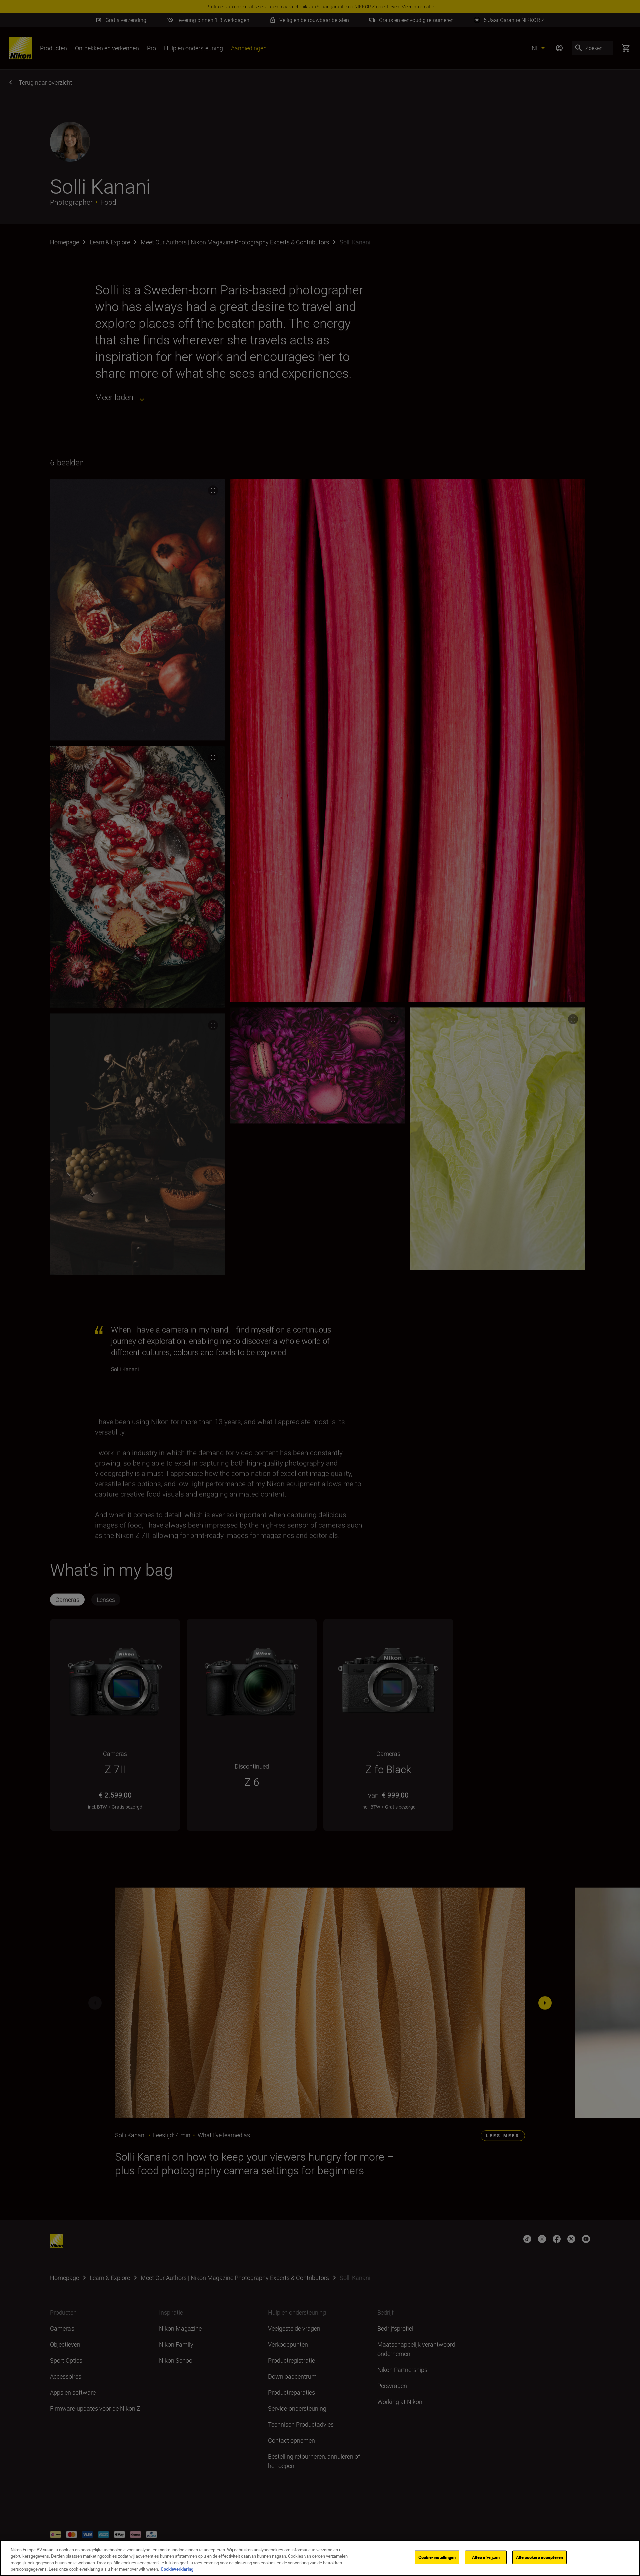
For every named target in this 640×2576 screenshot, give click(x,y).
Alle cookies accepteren (539, 2557)
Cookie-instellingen (437, 2557)
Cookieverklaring (177, 2569)
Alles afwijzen (486, 2557)
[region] (320, 2558)
